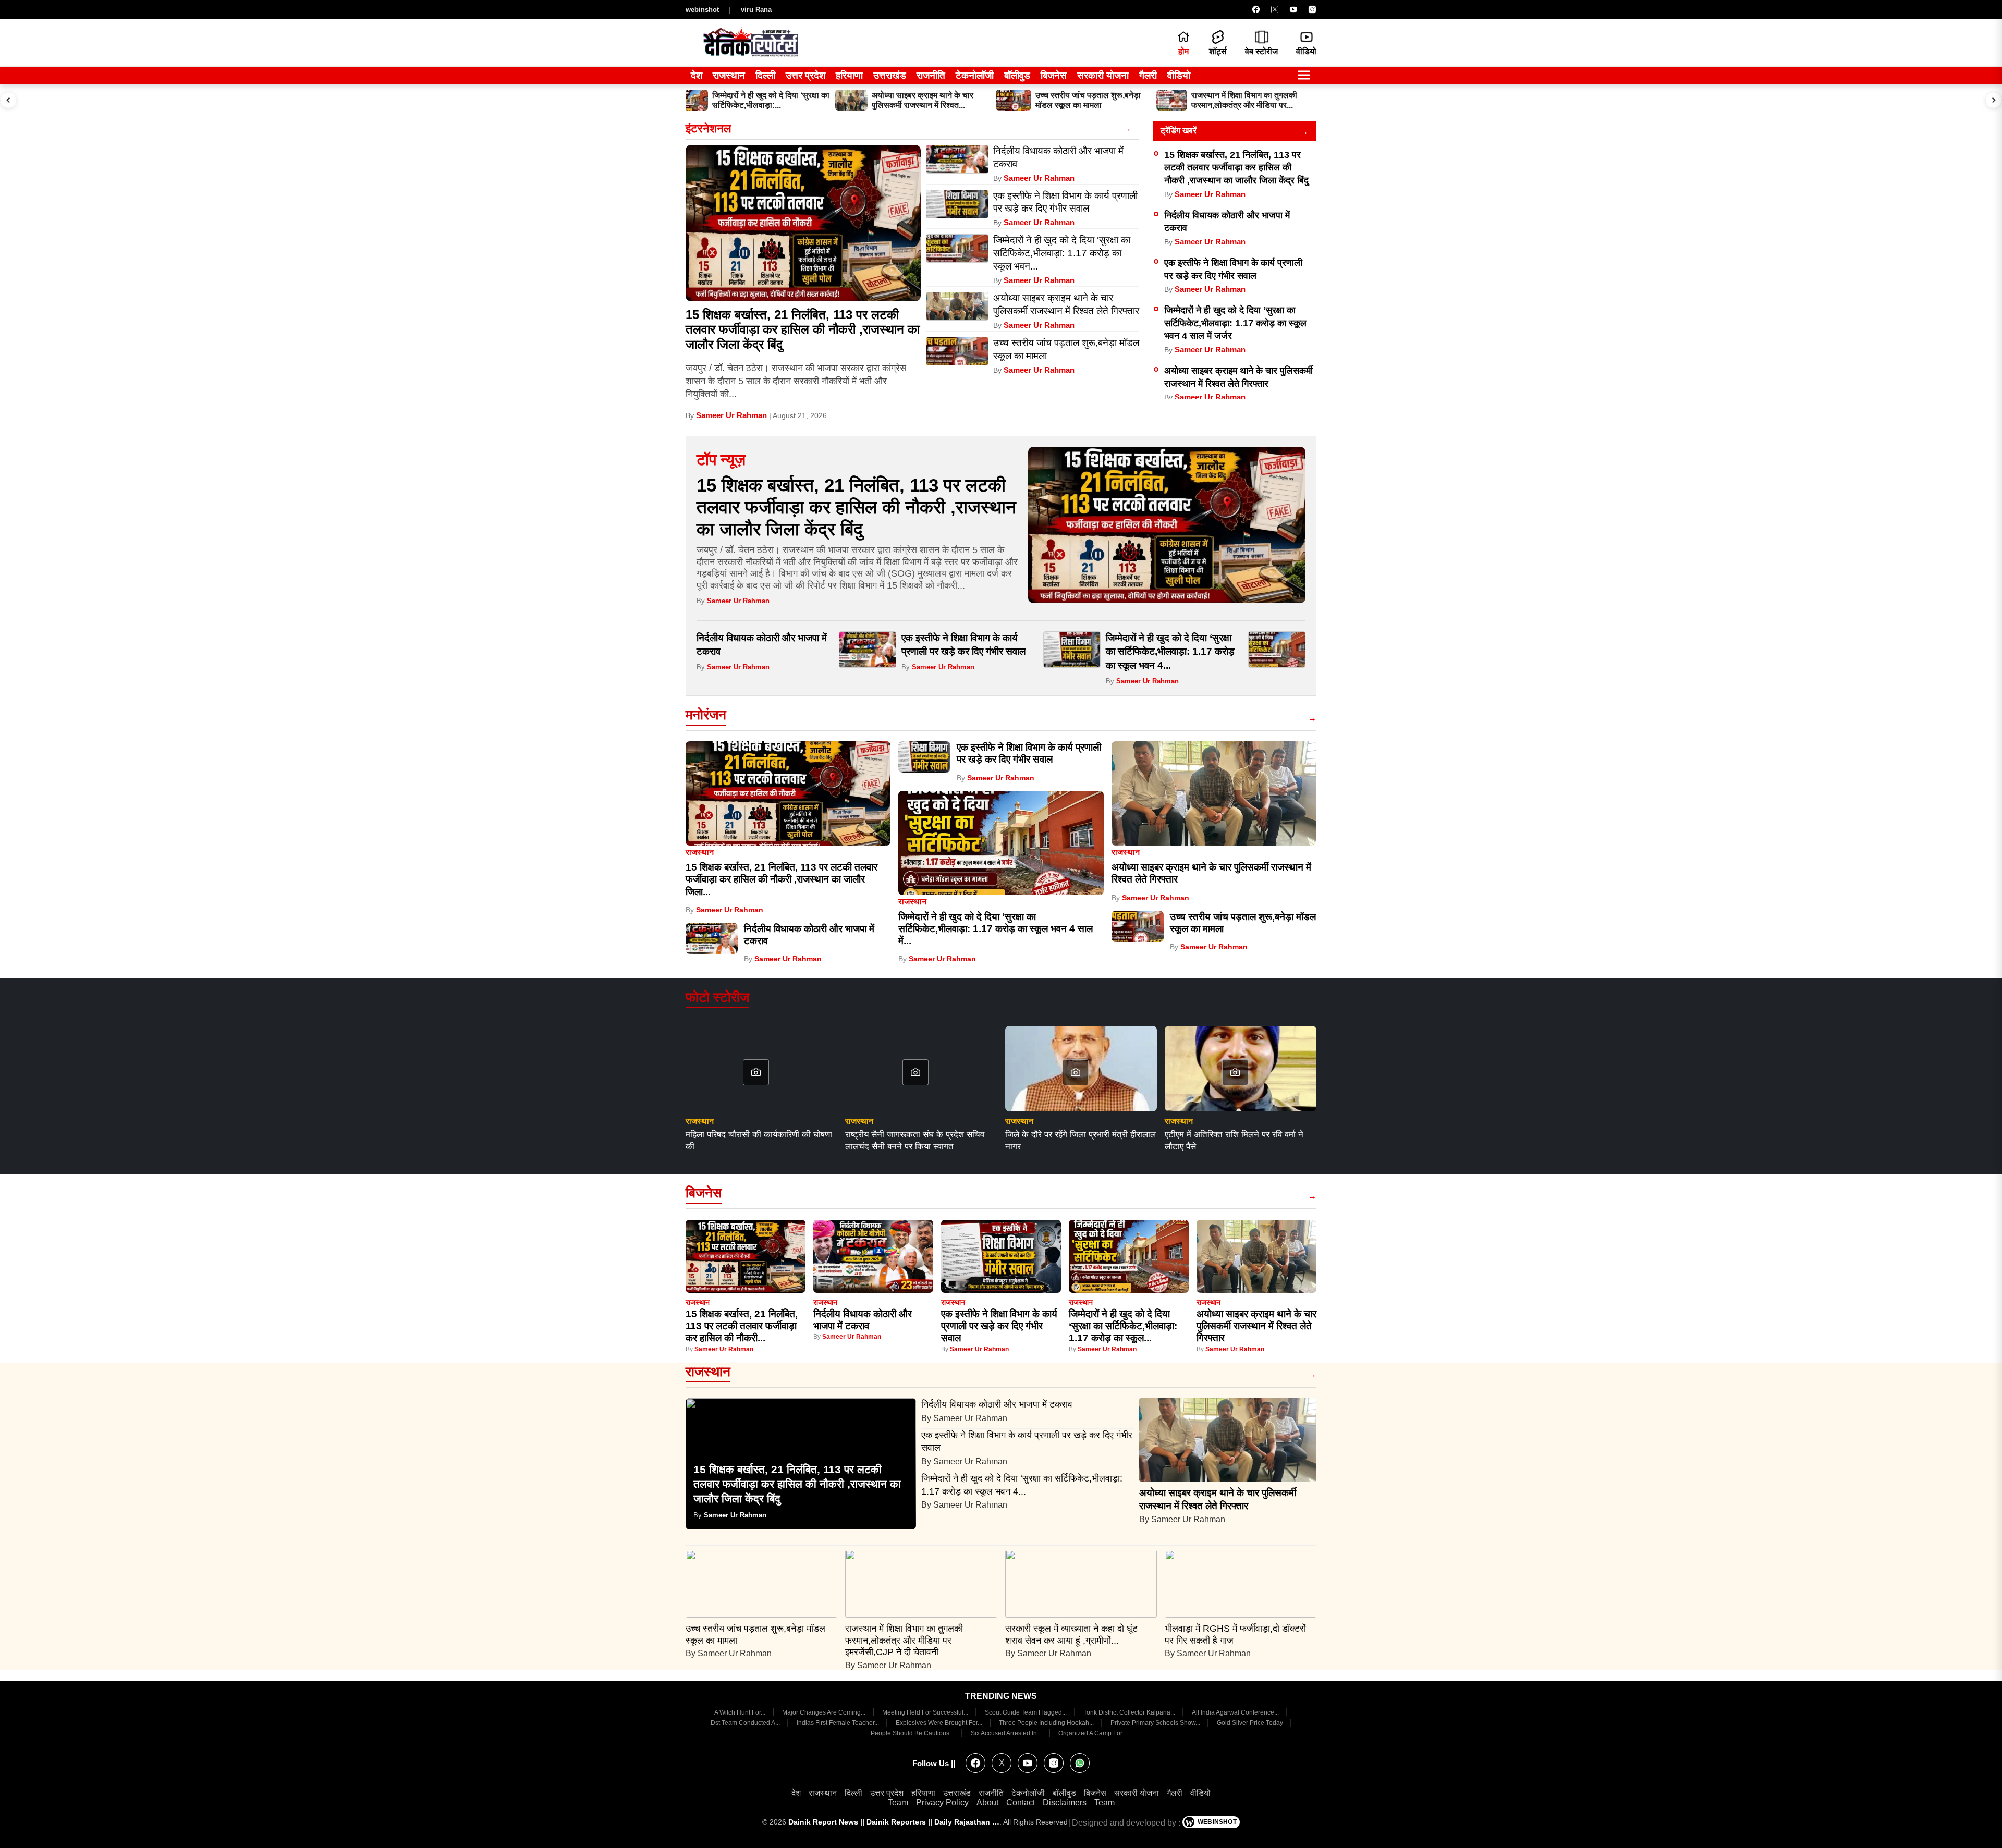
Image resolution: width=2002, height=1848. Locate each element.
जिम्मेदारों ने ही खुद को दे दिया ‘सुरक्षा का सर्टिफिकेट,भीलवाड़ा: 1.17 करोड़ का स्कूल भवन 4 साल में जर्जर (1235, 323)
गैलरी (1148, 75)
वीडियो (1179, 75)
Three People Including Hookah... (1047, 1723)
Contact (1021, 1802)
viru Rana (756, 10)
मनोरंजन (706, 715)
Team (898, 1802)
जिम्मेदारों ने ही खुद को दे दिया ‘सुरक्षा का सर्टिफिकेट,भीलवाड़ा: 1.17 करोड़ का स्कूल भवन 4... (1170, 652)
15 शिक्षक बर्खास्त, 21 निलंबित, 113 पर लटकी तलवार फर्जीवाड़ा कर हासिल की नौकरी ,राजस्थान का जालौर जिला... (782, 879)
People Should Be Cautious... (913, 1733)
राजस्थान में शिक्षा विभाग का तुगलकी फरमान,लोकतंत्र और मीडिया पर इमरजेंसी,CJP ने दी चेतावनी (904, 1641)
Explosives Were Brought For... (940, 1723)
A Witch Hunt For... (741, 1712)
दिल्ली (765, 75)
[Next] (1994, 100)
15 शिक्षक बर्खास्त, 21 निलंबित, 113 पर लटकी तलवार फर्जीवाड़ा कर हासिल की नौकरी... (742, 1326)
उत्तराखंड (890, 75)
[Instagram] (1312, 9)
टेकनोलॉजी (975, 75)
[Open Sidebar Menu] (1304, 76)
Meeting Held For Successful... (926, 1712)
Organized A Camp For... (1092, 1733)
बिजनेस (1054, 75)
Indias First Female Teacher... (839, 1723)
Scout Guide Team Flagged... (1027, 1712)
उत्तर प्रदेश (805, 75)
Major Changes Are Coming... (825, 1712)
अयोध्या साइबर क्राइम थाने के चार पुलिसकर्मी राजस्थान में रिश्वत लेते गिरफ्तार (1256, 1326)
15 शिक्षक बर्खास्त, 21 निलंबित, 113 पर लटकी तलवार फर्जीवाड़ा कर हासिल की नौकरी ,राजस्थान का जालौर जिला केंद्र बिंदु (803, 330)
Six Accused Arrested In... (1007, 1733)
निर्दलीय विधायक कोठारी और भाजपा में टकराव (998, 1404)
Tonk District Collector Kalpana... (1130, 1712)
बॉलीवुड (1017, 75)
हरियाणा (849, 75)
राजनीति (931, 75)
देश (697, 75)
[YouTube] (1293, 9)
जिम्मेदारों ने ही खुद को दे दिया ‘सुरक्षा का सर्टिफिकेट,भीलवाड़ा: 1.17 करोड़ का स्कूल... (1123, 1326)
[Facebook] (1256, 9)
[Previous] (8, 100)
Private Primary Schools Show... (1156, 1723)
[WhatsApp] (1080, 1763)
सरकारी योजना (1103, 75)
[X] (1275, 9)
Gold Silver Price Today (1251, 1723)
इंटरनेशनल (708, 128)
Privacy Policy (942, 1802)
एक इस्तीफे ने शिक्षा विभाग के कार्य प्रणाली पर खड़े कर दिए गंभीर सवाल (999, 1326)
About (987, 1802)
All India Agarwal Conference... (1236, 1712)
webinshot (702, 10)
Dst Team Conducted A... (746, 1723)
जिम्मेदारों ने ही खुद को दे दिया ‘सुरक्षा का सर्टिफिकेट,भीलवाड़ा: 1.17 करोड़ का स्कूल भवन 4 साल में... (996, 929)
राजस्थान (729, 75)
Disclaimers (1065, 1802)
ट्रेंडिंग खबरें (1179, 131)
